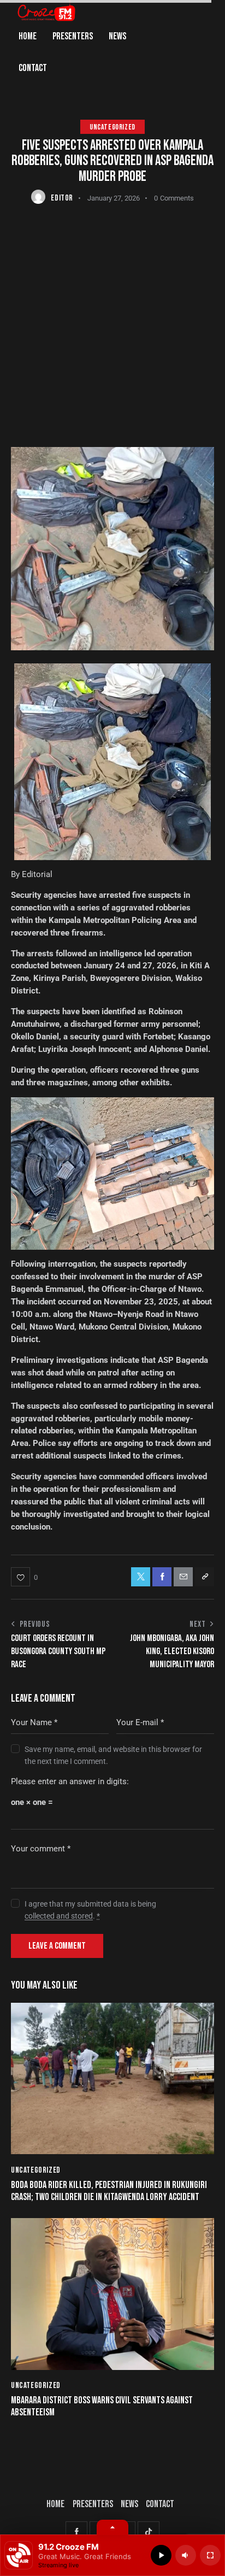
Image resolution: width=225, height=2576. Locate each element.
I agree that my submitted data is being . (90, 1910)
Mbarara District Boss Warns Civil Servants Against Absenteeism (102, 2406)
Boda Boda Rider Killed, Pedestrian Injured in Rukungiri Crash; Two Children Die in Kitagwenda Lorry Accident (109, 2191)
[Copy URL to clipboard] (205, 1577)
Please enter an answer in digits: (70, 1781)
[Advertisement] (112, 324)
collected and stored (59, 1916)
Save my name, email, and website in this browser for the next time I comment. (113, 1755)
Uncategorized (112, 127)
